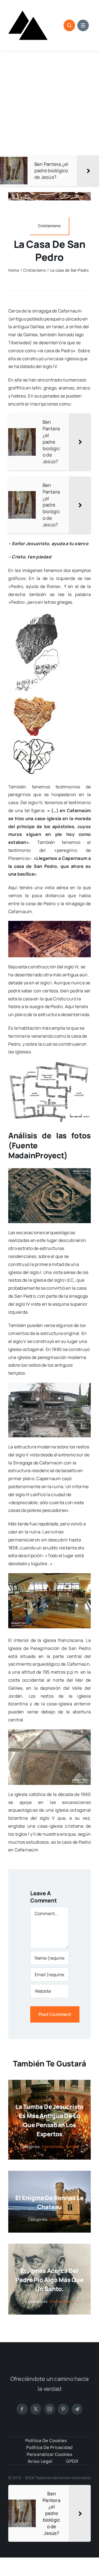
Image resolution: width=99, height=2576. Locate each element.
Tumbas (72, 2146)
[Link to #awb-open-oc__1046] (69, 25)
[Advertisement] (50, 103)
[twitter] (36, 2409)
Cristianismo (53, 2146)
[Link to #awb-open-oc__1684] (83, 25)
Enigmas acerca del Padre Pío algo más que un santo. (49, 2280)
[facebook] (22, 2409)
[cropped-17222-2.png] (28, 8)
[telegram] (77, 2409)
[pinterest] (63, 2409)
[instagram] (50, 2409)
